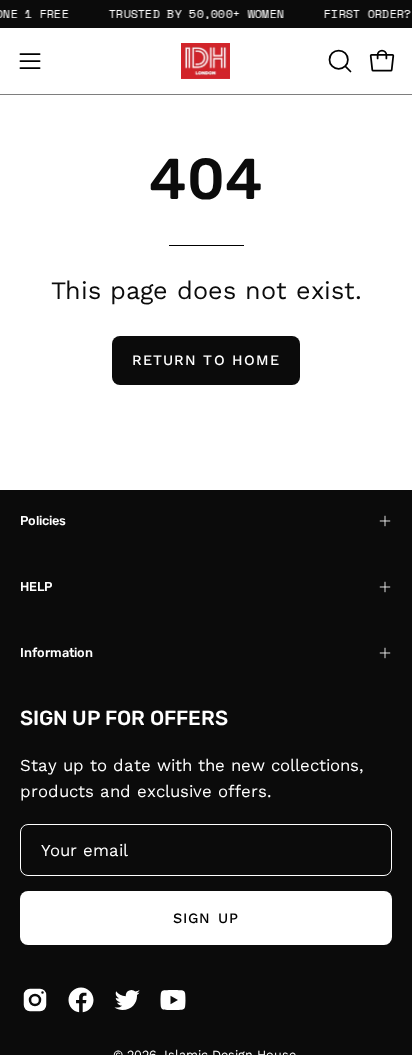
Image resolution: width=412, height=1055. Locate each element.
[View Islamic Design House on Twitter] (127, 1000)
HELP (36, 586)
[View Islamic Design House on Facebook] (81, 1000)
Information (56, 652)
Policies (43, 520)
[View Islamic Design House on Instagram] (35, 1000)
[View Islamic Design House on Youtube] (173, 1000)
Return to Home (206, 360)
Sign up (206, 918)
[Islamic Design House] (206, 61)
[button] (338, 61)
